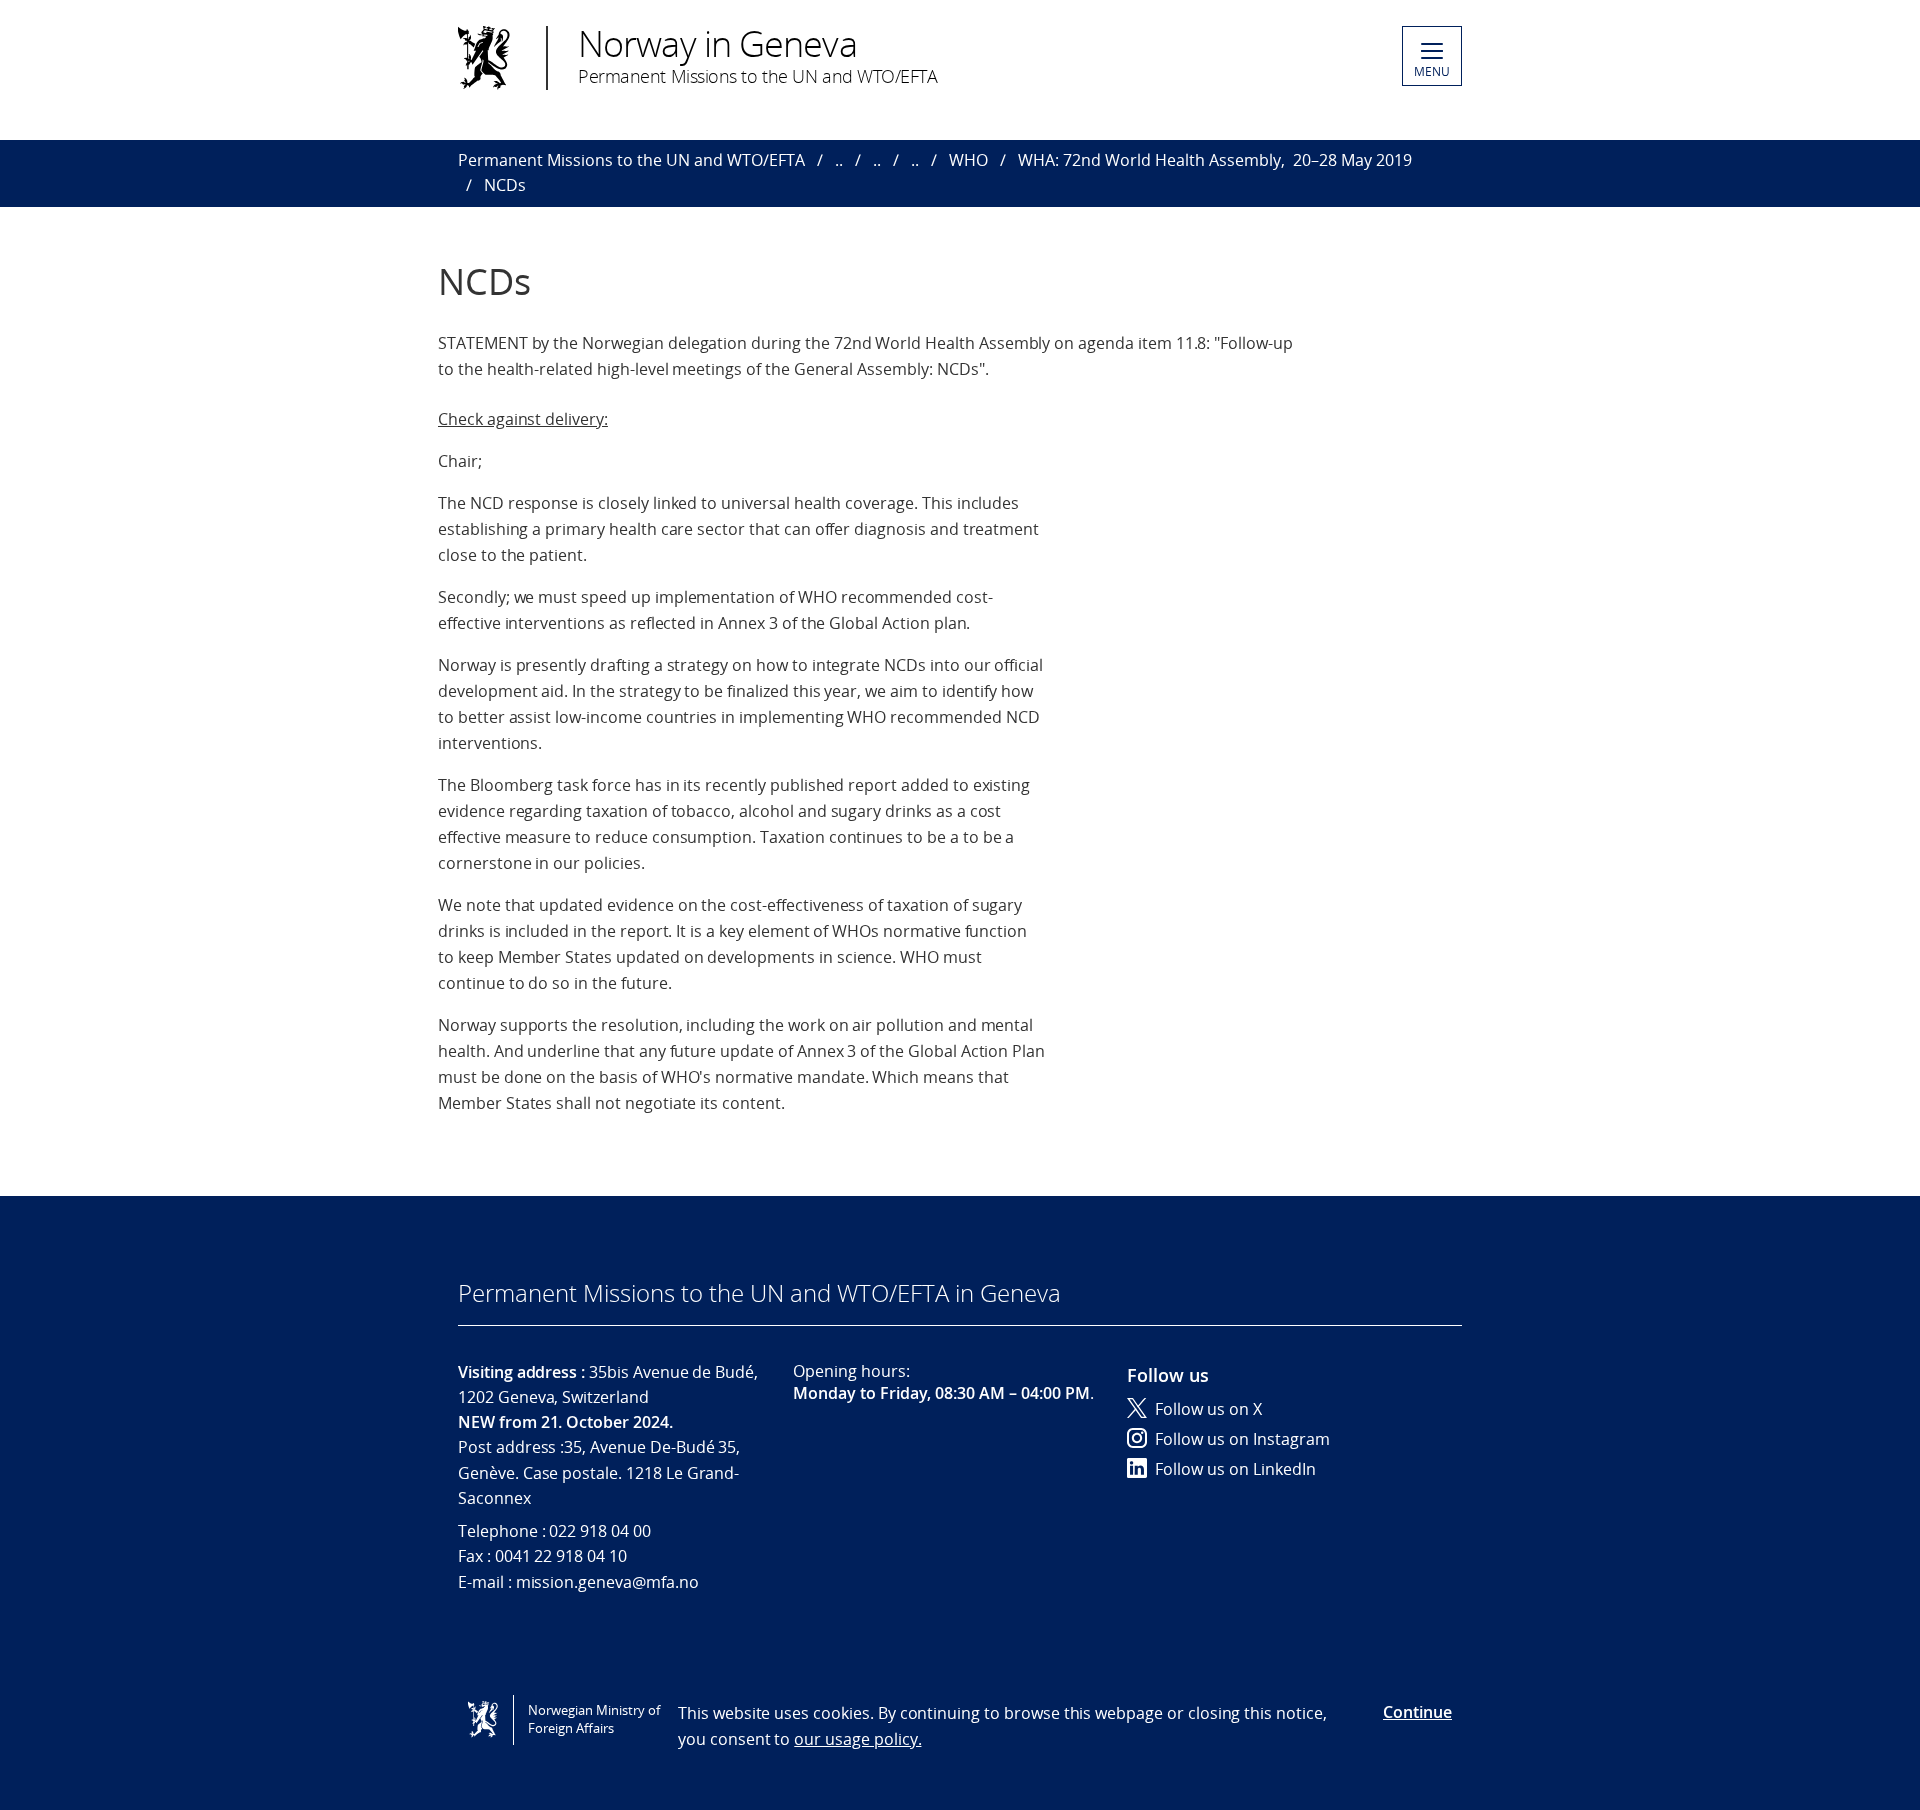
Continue (1417, 1712)
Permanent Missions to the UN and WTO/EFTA (631, 160)
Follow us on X (1208, 1409)
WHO (968, 160)
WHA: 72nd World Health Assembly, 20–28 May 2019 (1215, 160)
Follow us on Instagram (1242, 1439)
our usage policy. (857, 1739)
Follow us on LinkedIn (1235, 1469)
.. (839, 160)
